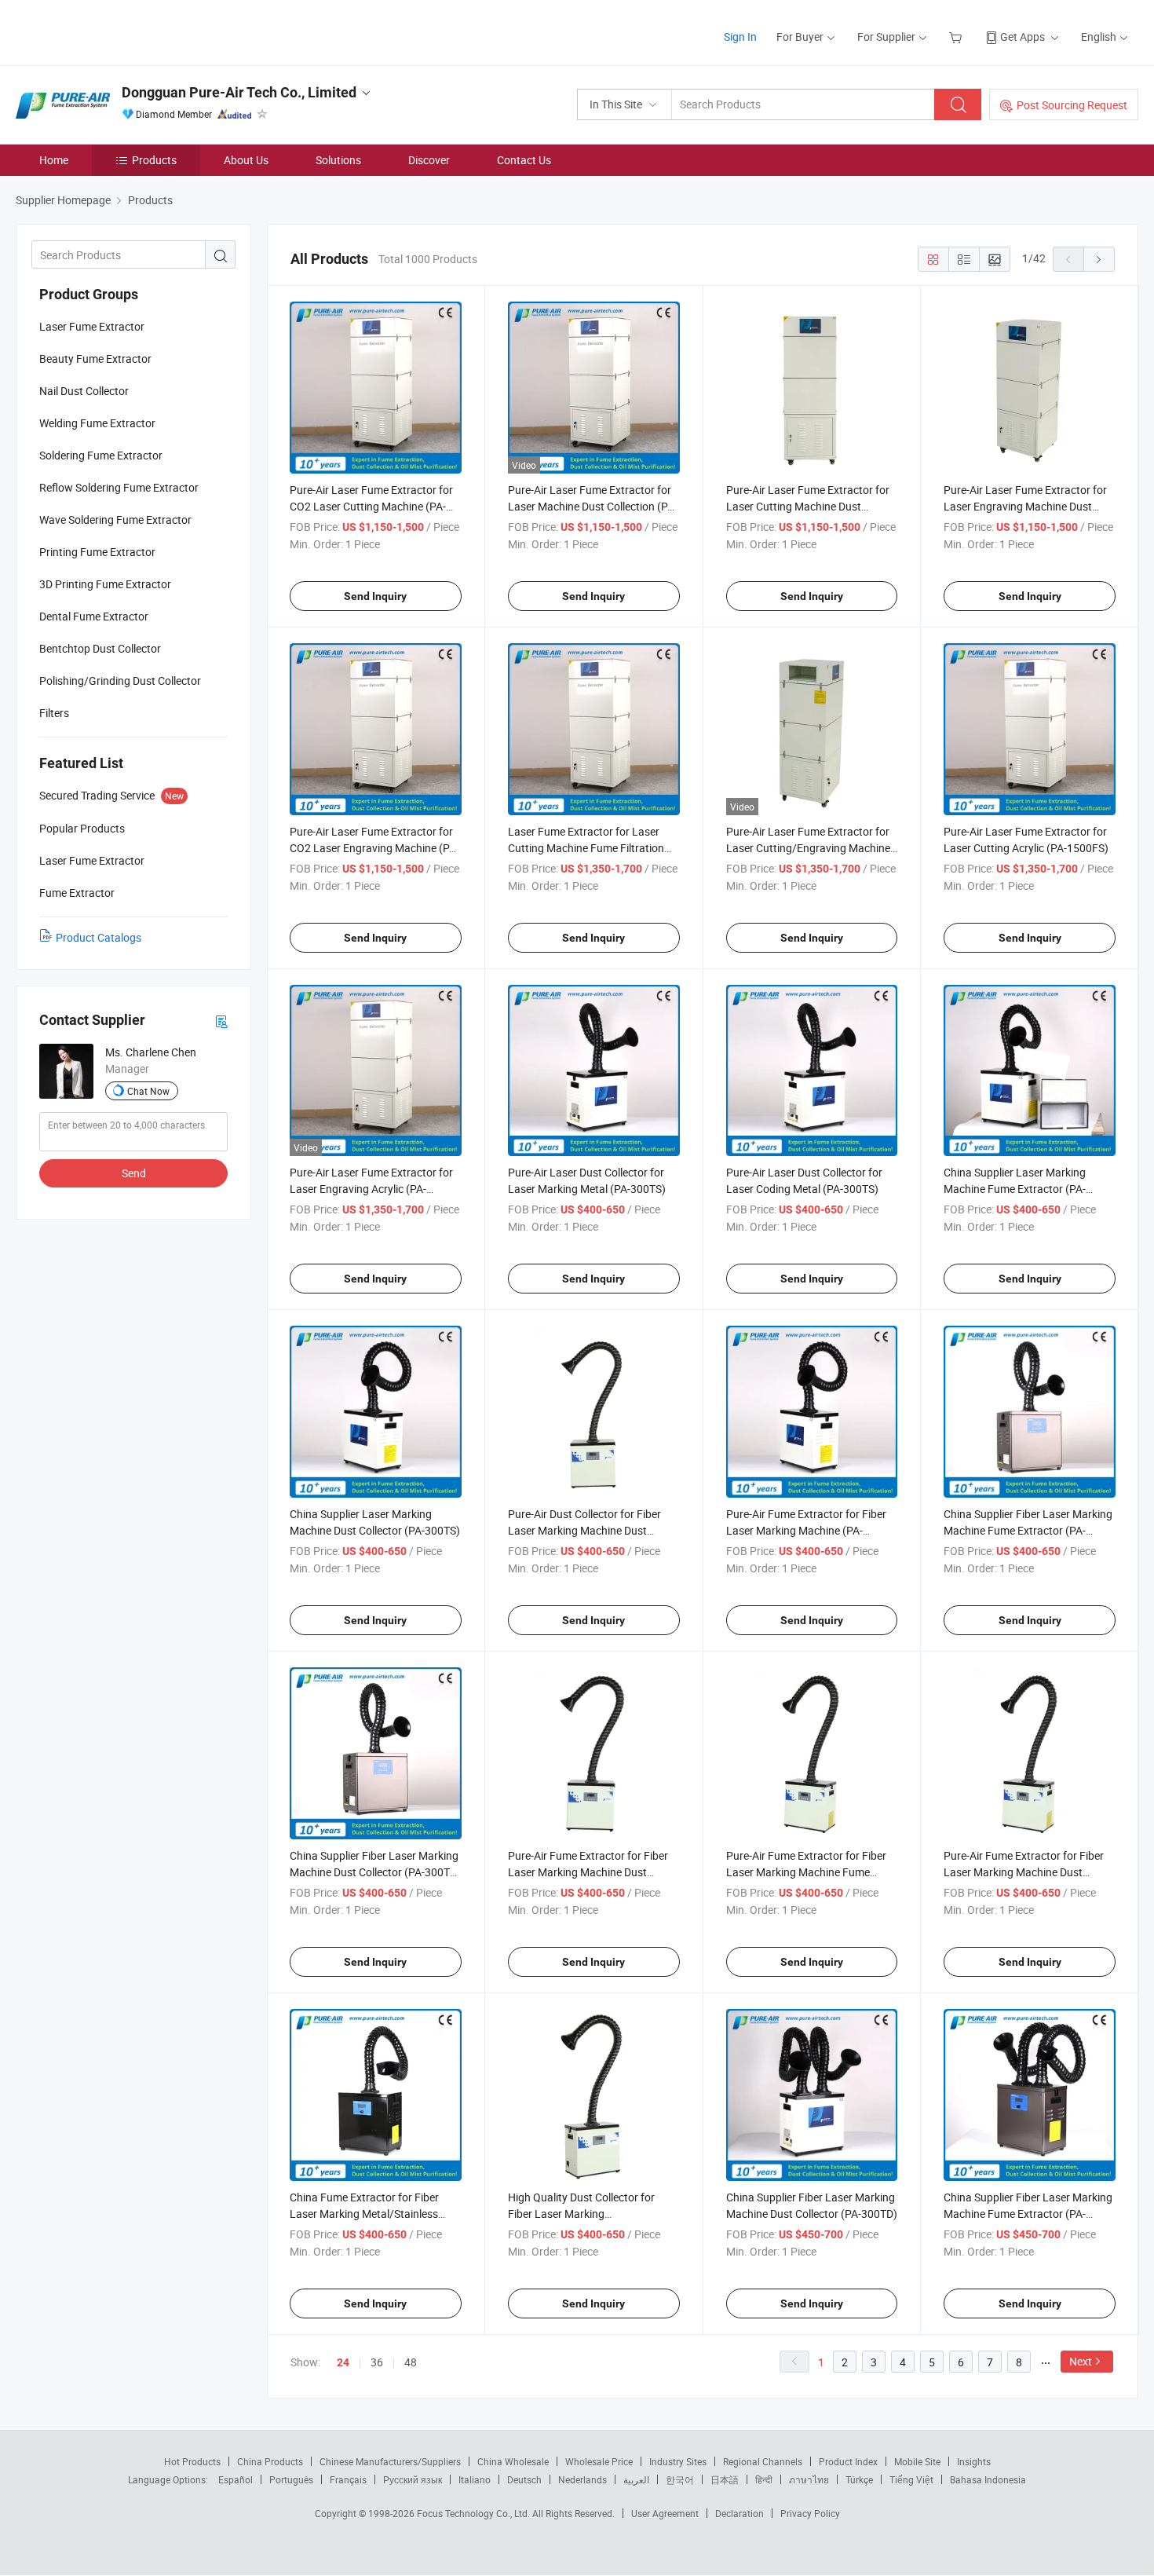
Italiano (475, 2479)
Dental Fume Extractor (94, 616)
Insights (974, 2461)
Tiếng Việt (911, 2479)
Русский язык (413, 2479)
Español (236, 2479)
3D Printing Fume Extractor (105, 584)
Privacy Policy (810, 2513)
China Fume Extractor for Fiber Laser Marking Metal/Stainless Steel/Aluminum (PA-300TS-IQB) (368, 2214)
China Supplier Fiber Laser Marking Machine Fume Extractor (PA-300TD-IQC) (1028, 2214)
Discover (429, 160)
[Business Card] (221, 1021)
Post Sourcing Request (1072, 105)
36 (377, 2362)
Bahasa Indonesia (988, 2479)
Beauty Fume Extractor (95, 359)
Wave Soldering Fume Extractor (115, 520)
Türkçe (859, 2479)
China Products (270, 2461)
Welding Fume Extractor (97, 423)
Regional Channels (763, 2461)
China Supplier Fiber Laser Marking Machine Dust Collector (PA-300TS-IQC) (374, 1872)
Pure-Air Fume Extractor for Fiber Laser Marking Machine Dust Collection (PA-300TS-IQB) (1024, 1872)
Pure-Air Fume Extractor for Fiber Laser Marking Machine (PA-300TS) (806, 1530)
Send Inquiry (375, 596)
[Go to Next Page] (1099, 259)
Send (134, 1173)
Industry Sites (678, 2461)
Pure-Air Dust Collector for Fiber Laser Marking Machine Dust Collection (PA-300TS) (584, 1530)
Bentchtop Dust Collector (100, 648)
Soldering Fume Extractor (101, 455)
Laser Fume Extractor (92, 326)
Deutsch (524, 2479)
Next (1081, 2361)
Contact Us (524, 160)
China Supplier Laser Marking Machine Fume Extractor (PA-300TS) (1015, 1189)
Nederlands (582, 2479)
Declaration (740, 2513)
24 (343, 2362)
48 (411, 2362)
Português (291, 2479)
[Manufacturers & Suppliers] (117, 31)
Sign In (740, 37)
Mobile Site (917, 2461)
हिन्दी (764, 2479)
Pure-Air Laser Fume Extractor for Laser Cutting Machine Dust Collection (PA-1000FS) (808, 506)
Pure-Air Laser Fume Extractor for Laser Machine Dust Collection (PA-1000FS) (593, 506)
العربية (636, 2479)
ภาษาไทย (809, 2479)
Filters (54, 713)
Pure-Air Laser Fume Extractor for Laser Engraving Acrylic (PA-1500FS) (371, 1189)
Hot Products (192, 2461)
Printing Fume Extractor (97, 552)
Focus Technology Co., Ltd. (475, 2513)
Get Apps (1023, 37)
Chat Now (148, 1091)
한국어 (680, 2479)
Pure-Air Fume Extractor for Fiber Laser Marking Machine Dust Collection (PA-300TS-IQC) (588, 1872)
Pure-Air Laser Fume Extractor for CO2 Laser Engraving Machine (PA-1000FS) (374, 848)
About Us (246, 160)
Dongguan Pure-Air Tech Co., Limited (239, 92)
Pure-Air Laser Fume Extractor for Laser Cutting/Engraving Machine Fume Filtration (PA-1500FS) (808, 848)
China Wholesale (513, 2461)
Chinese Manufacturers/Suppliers (390, 2461)
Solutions (338, 160)
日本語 (725, 2479)
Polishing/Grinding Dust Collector (120, 681)
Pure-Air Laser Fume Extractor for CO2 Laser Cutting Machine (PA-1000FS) (371, 506)
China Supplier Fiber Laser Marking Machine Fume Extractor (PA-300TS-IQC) (1028, 1530)
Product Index (848, 2461)
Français (348, 2479)
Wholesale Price (599, 2461)
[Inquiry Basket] (957, 37)
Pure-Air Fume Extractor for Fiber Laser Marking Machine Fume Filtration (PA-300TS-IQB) (806, 1872)
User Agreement (665, 2513)
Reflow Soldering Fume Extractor (119, 487)
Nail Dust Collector (84, 391)
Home (54, 160)
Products (154, 160)
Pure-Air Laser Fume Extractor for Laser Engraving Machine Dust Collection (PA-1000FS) (1025, 506)
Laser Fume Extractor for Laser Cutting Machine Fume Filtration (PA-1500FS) (586, 848)
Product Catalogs (99, 937)
